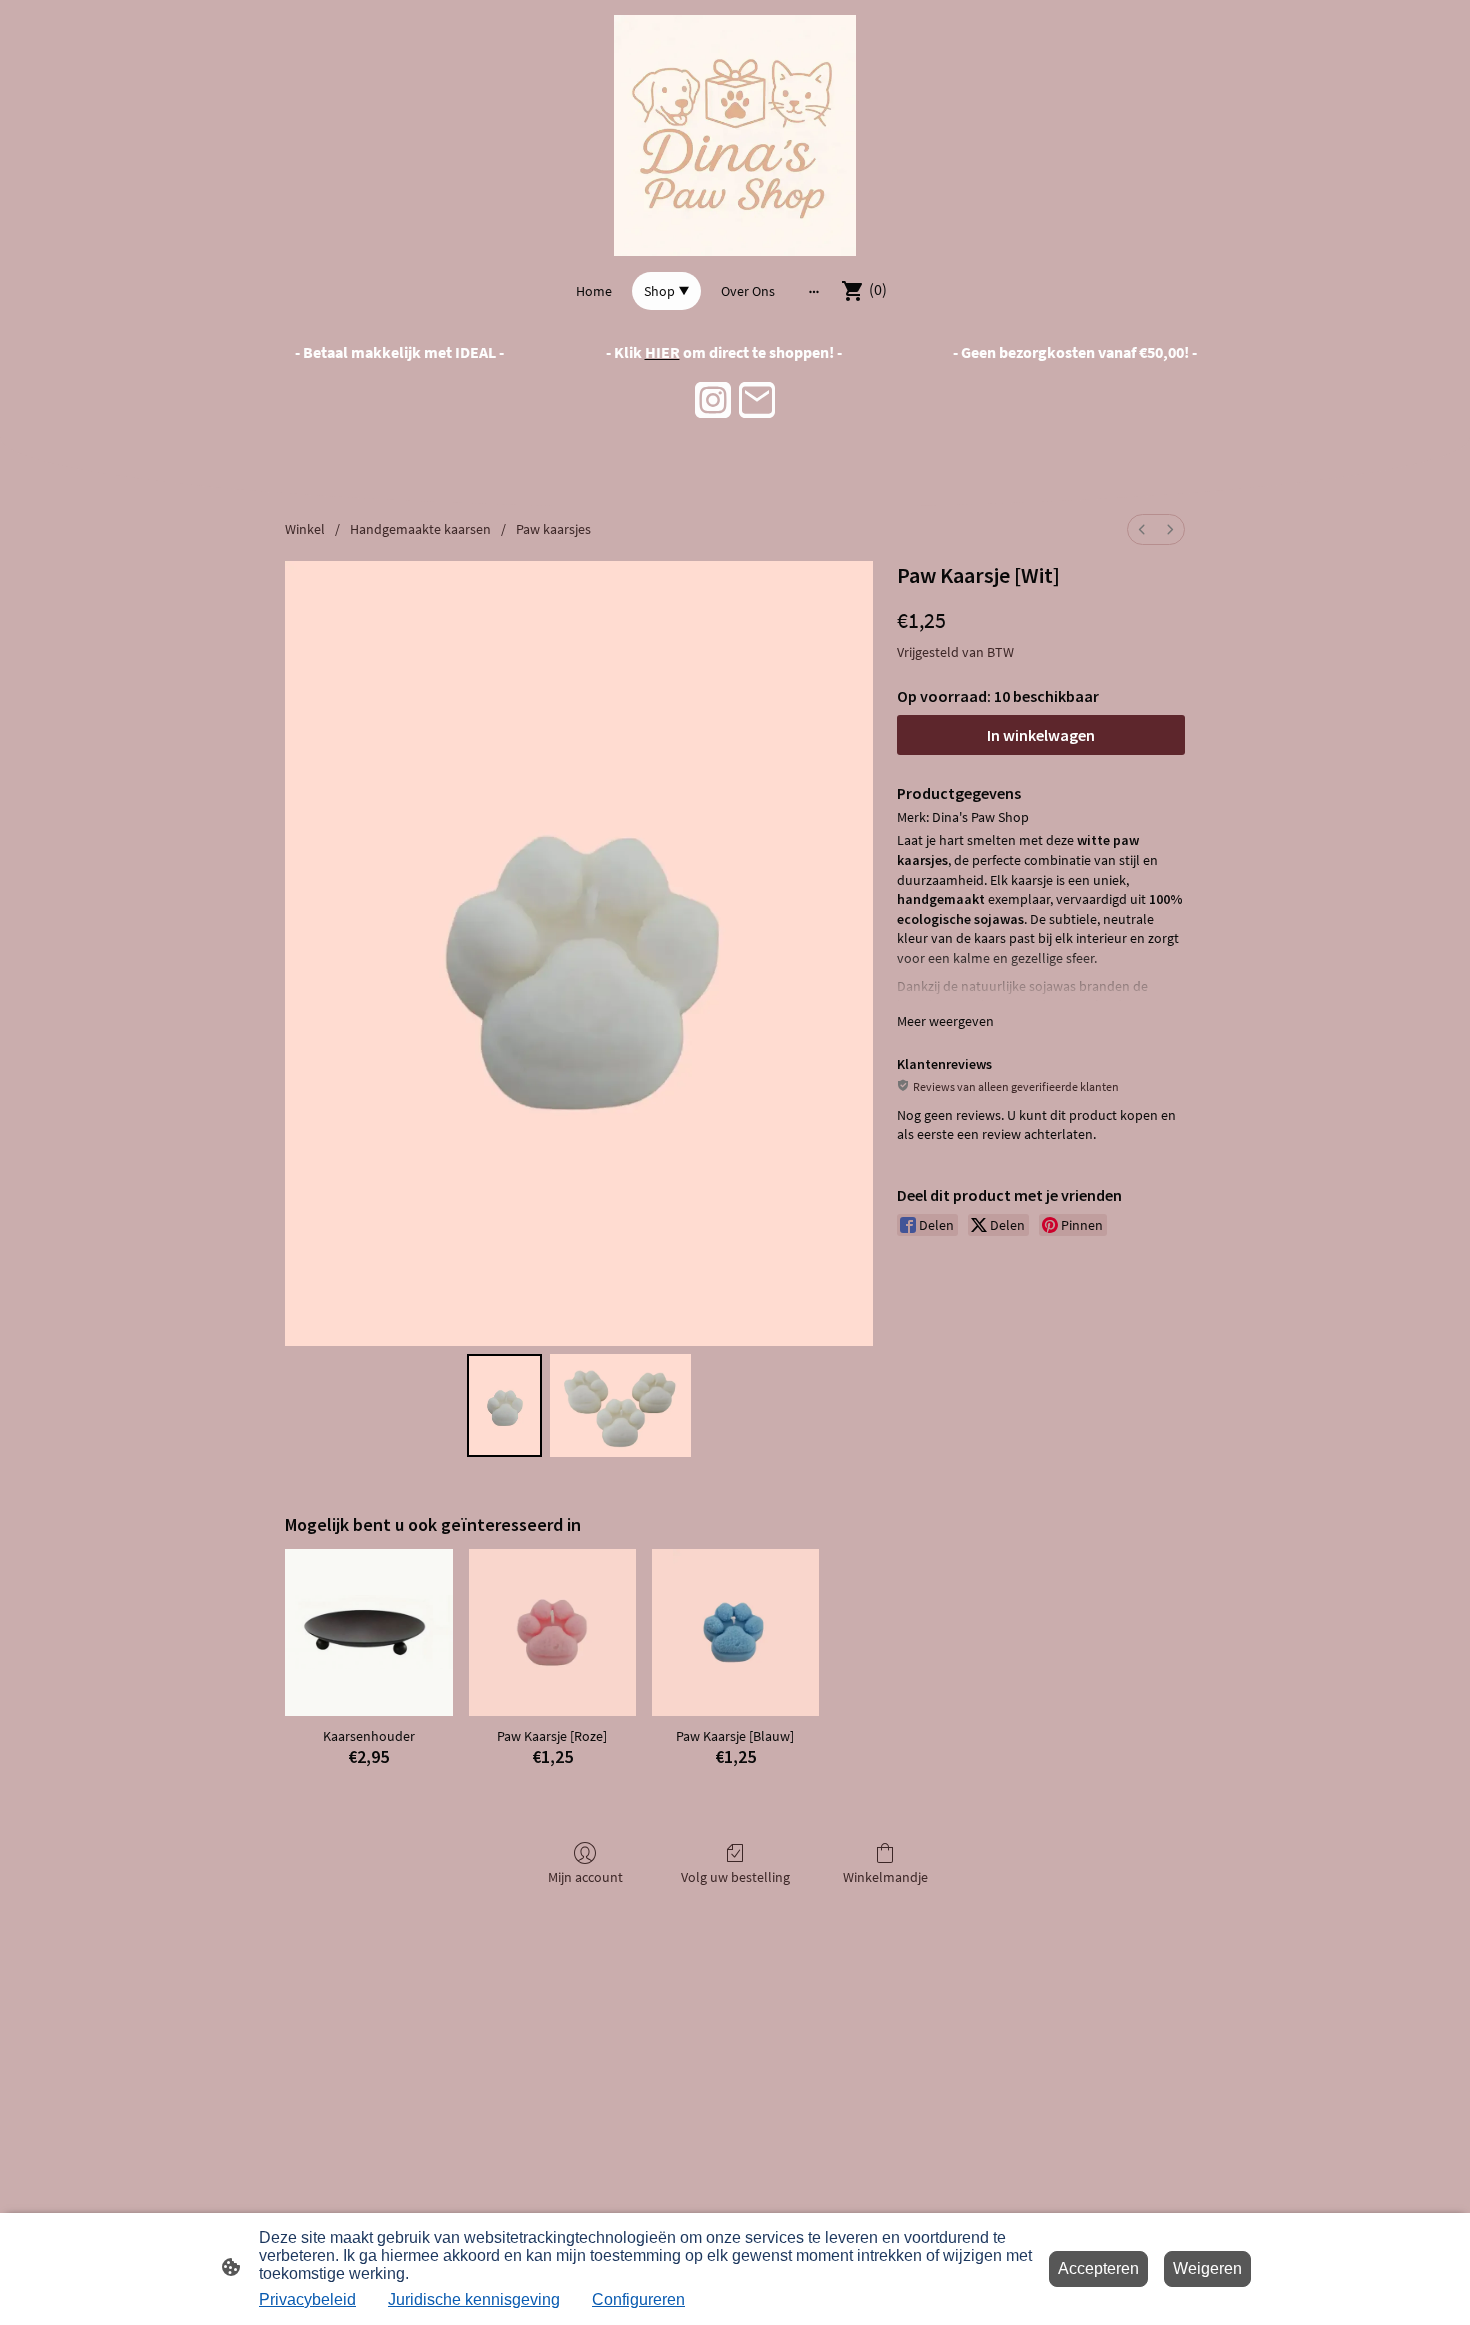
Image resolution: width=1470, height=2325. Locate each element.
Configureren (638, 2299)
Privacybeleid (307, 2299)
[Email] (757, 400)
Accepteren (1098, 2268)
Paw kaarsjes (553, 529)
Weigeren (1207, 2268)
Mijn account (585, 1877)
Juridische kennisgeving (474, 2299)
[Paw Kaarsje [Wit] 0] (505, 1406)
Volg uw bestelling (735, 1877)
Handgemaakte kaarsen (420, 529)
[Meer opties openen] (814, 291)
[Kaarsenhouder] (368, 1632)
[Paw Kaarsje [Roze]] (552, 1632)
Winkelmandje (885, 1877)
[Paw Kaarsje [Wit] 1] (620, 1406)
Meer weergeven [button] (945, 1021)
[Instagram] (713, 400)
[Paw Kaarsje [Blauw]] (735, 1632)
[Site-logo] (734, 135)
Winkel (305, 529)
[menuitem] (1142, 529)
